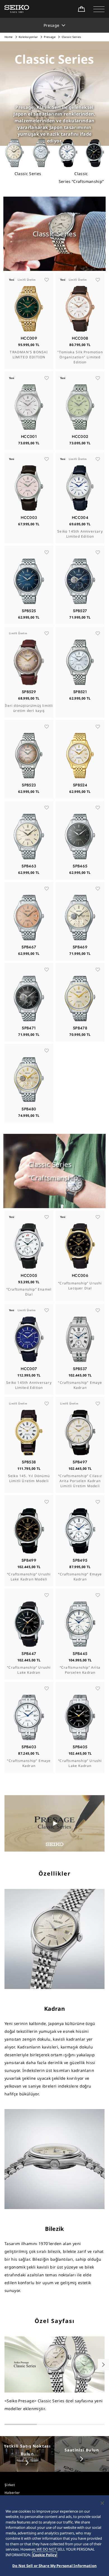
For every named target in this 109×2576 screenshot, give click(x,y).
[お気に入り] (47, 280)
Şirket (10, 2485)
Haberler (12, 2493)
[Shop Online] (81, 9)
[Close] (102, 2503)
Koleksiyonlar (28, 37)
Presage (50, 37)
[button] (99, 9)
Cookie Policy (45, 2555)
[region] (54, 2536)
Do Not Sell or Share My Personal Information (54, 2566)
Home (9, 37)
